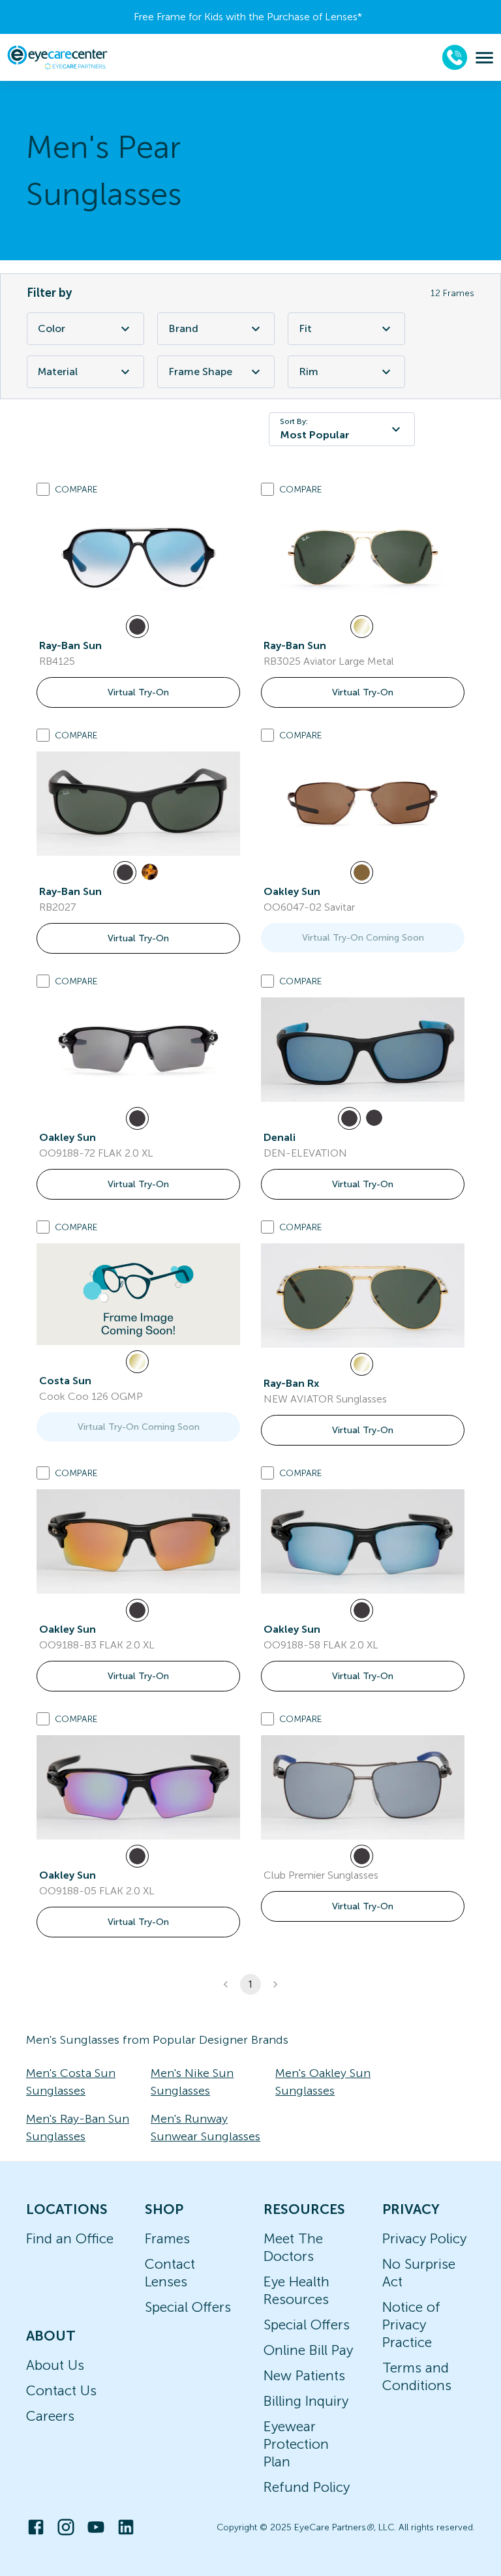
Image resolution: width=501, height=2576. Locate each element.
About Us (55, 2365)
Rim (309, 371)
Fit (305, 328)
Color (52, 328)
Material (58, 371)
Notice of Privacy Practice (411, 2325)
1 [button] (250, 1984)
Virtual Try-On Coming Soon (363, 938)
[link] (138, 558)
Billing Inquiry (306, 2401)
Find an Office (70, 2238)
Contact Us (61, 2390)
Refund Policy (307, 2487)
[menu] (484, 58)
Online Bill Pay (308, 2350)
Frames (167, 2238)
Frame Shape (200, 371)
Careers (50, 2416)
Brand (183, 328)
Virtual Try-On (138, 692)
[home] (57, 57)
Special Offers (188, 2307)
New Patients (304, 2375)
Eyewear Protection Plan (296, 2444)
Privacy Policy (424, 2238)
